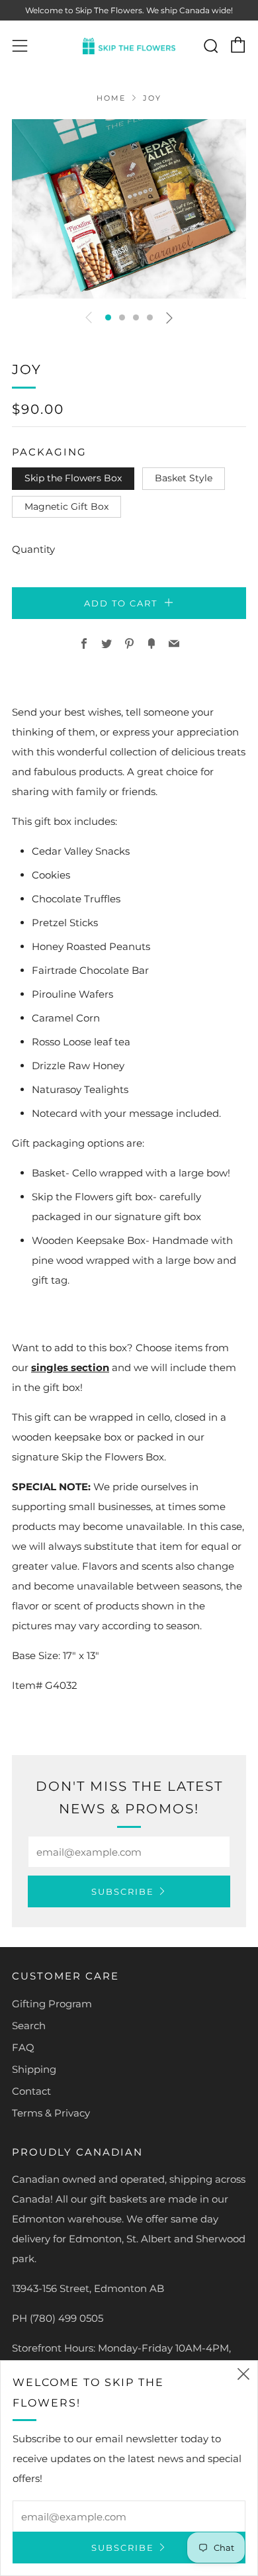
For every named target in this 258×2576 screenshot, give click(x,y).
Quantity (33, 549)
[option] (129, 209)
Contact (31, 2091)
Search (29, 2026)
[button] (108, 317)
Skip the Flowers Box (73, 478)
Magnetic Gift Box (66, 506)
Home (111, 98)
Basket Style (184, 478)
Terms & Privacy (51, 2113)
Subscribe (123, 1891)
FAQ (23, 2047)
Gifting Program (52, 2004)
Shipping (34, 2069)
